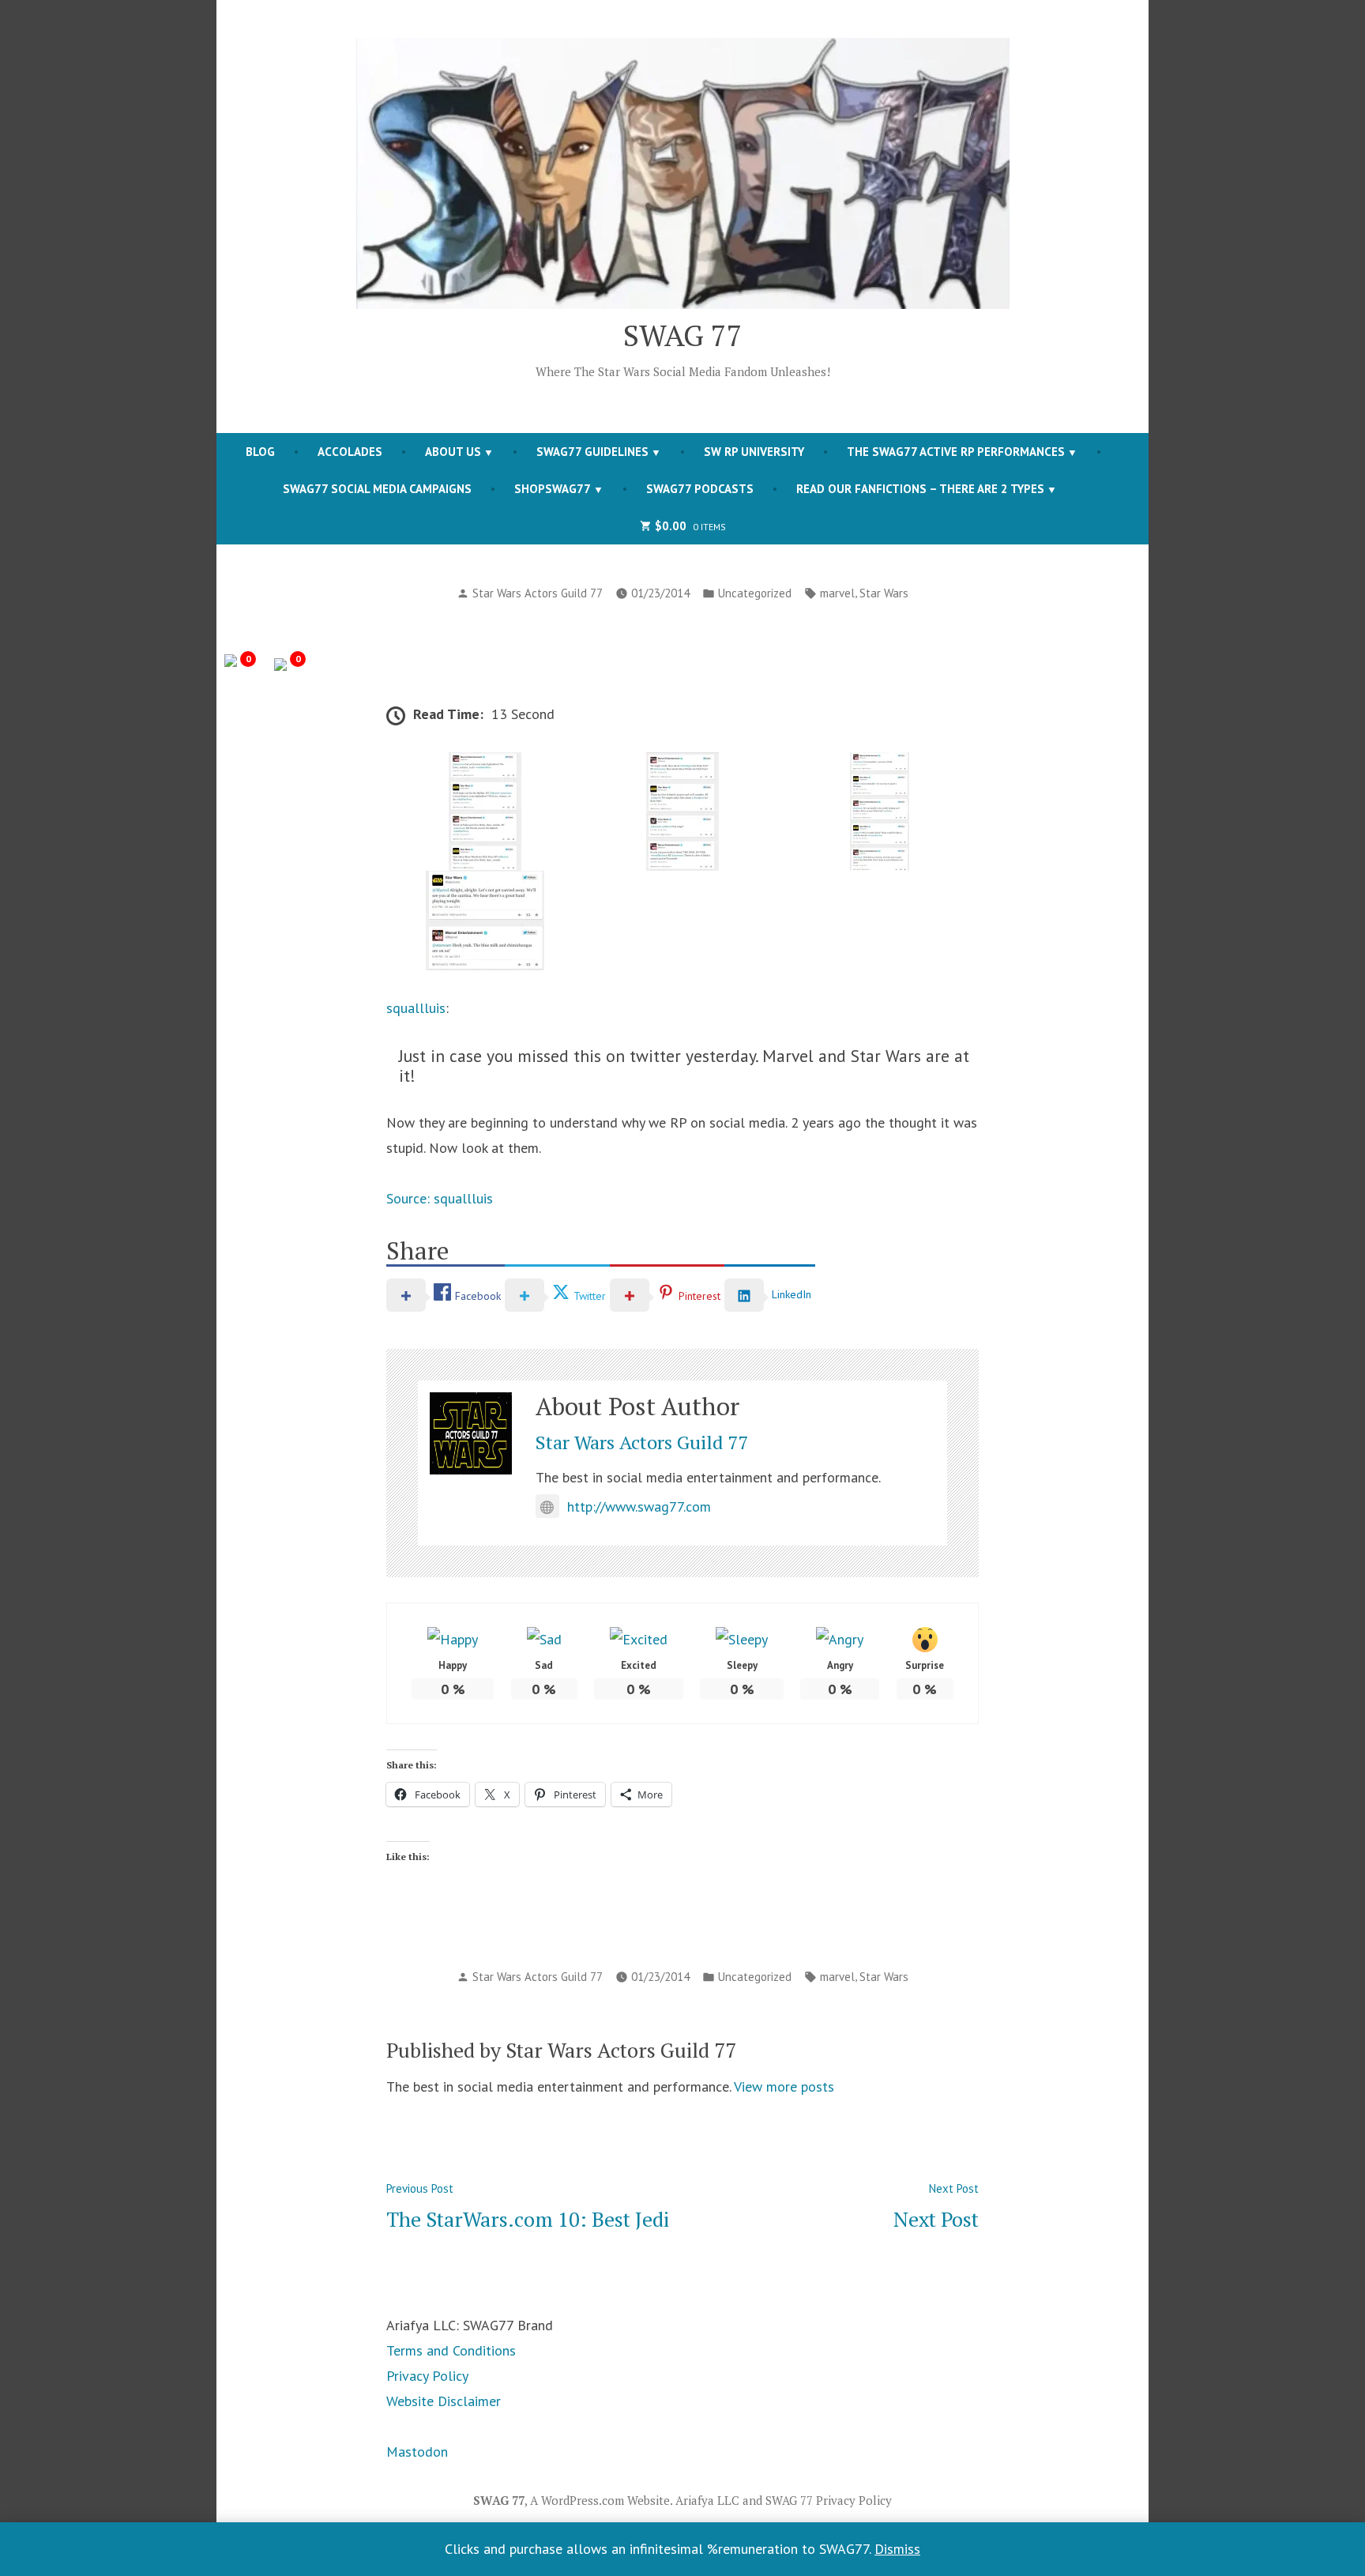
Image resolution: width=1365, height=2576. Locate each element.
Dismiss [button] (897, 2549)
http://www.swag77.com (639, 1506)
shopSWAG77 (553, 489)
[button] (485, 812)
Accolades (350, 452)
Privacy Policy (427, 2376)
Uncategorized (755, 593)
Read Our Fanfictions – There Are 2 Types (920, 489)
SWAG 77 (683, 335)
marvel (837, 593)
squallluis (416, 1008)
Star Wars (884, 593)
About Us (453, 452)
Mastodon (417, 2452)
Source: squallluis (440, 1198)
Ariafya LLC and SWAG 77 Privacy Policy (784, 2500)
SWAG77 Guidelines (592, 452)
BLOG (260, 452)
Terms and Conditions (451, 2350)
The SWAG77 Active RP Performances (956, 452)
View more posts (784, 2086)
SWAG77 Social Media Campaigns (377, 489)
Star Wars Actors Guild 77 (538, 593)
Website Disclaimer (444, 2401)
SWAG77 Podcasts (700, 489)
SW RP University (754, 452)
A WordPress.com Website (600, 2500)
